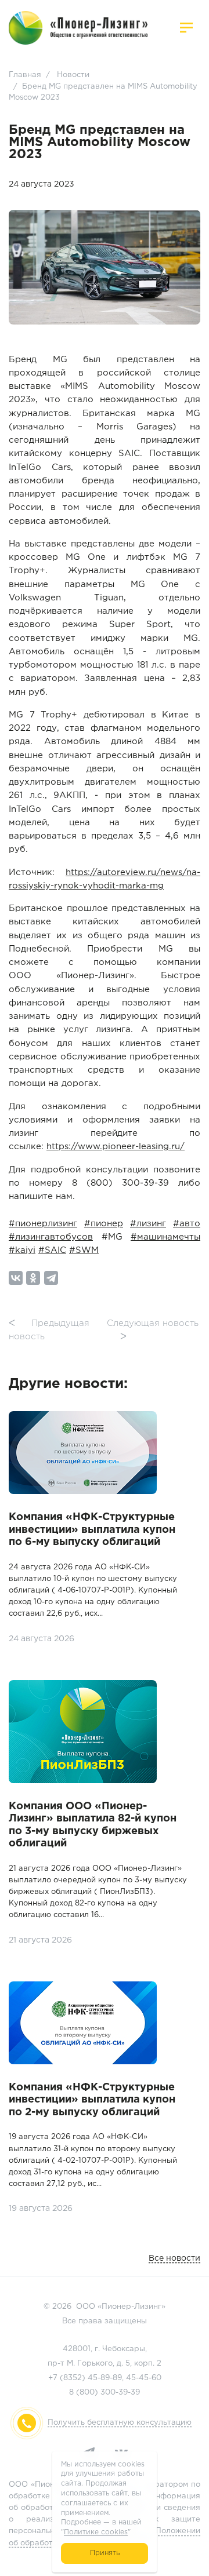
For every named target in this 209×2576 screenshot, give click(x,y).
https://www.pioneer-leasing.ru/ (116, 1147)
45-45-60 (144, 2378)
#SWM (84, 1250)
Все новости (174, 2258)
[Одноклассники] (33, 1278)
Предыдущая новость (49, 1330)
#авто (187, 1224)
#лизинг (148, 1224)
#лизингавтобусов (51, 1237)
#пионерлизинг (43, 1224)
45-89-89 (105, 2378)
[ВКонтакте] (16, 1278)
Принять (105, 2553)
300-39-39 (120, 2393)
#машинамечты (165, 1237)
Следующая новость (153, 1330)
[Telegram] (51, 1278)
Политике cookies (96, 2532)
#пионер (104, 1224)
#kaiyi (22, 1250)
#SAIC (52, 1250)
